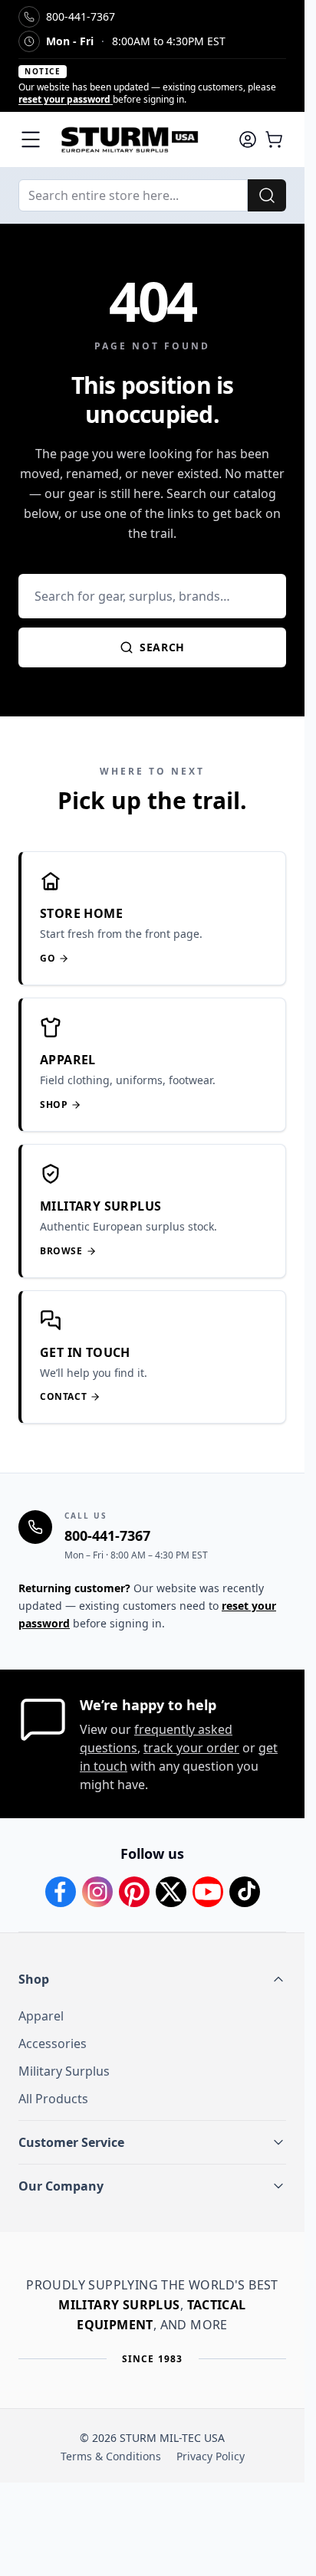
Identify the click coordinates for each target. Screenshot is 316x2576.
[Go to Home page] (139, 139)
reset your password (66, 99)
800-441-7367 (107, 1535)
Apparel (41, 2016)
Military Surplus (64, 2071)
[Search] (267, 195)
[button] (152, 1979)
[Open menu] (31, 139)
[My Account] (248, 139)
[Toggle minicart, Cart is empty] (274, 139)
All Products (53, 2099)
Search (162, 647)
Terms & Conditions (111, 2456)
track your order (191, 1748)
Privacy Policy (211, 2456)
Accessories (53, 2043)
